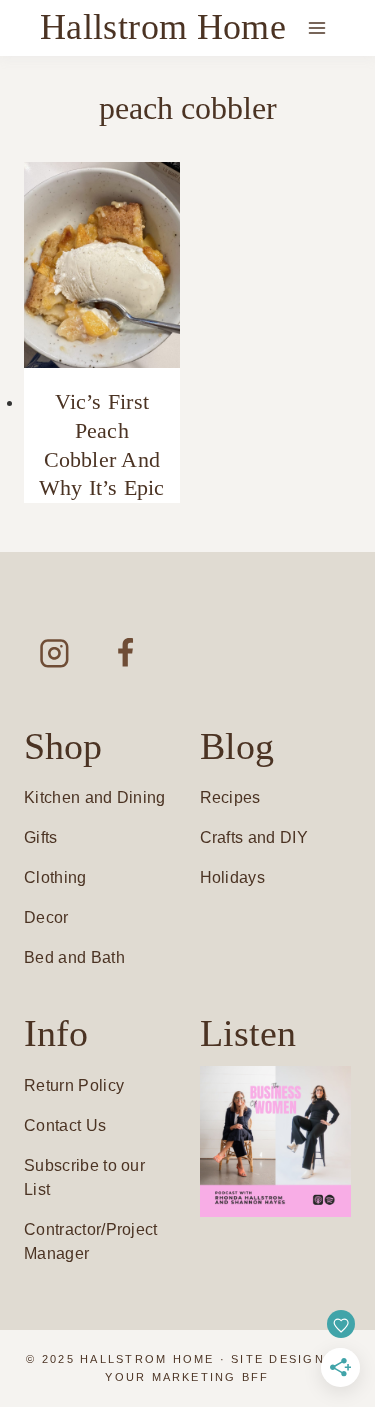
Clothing (55, 877)
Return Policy (74, 1085)
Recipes (230, 797)
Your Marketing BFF (187, 1377)
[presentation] (102, 265)
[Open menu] (316, 27)
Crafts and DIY (254, 837)
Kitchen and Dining (95, 797)
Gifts (41, 837)
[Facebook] (125, 652)
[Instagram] (54, 652)
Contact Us (65, 1125)
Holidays (233, 877)
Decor (46, 917)
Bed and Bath (74, 957)
